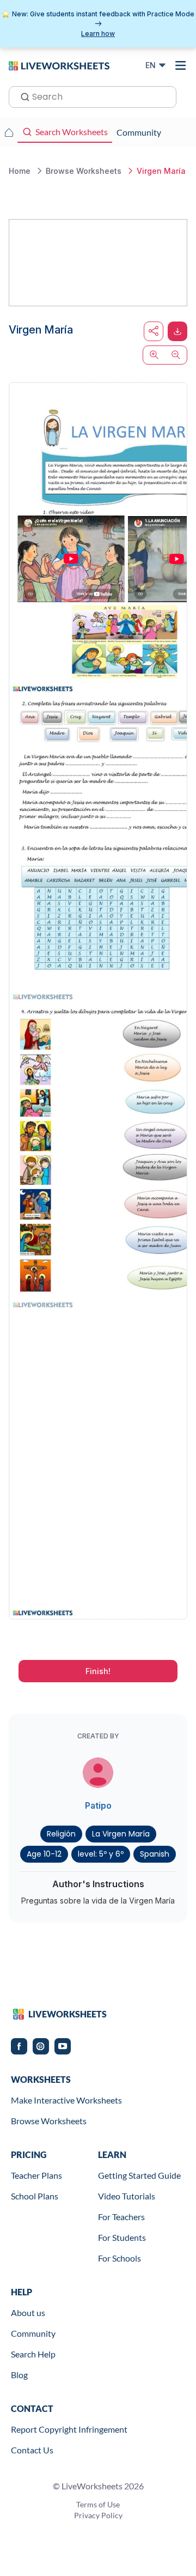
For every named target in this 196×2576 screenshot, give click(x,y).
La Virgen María (121, 1834)
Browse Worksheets (49, 2121)
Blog (19, 2375)
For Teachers (121, 2217)
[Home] (59, 65)
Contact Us (32, 2450)
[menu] (181, 65)
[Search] (22, 96)
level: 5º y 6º (101, 1854)
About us (28, 2313)
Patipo (98, 1805)
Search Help (33, 2354)
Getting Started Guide (139, 2175)
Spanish (155, 1854)
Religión (61, 1834)
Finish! (98, 1671)
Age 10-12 (44, 1854)
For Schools (120, 2258)
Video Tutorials (127, 2196)
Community (33, 2333)
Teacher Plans (36, 2175)
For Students (122, 2237)
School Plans (35, 2196)
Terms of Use (98, 2504)
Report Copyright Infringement (69, 2429)
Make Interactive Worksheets (66, 2100)
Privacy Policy (98, 2515)
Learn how (98, 34)
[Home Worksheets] (9, 132)
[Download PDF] (177, 331)
